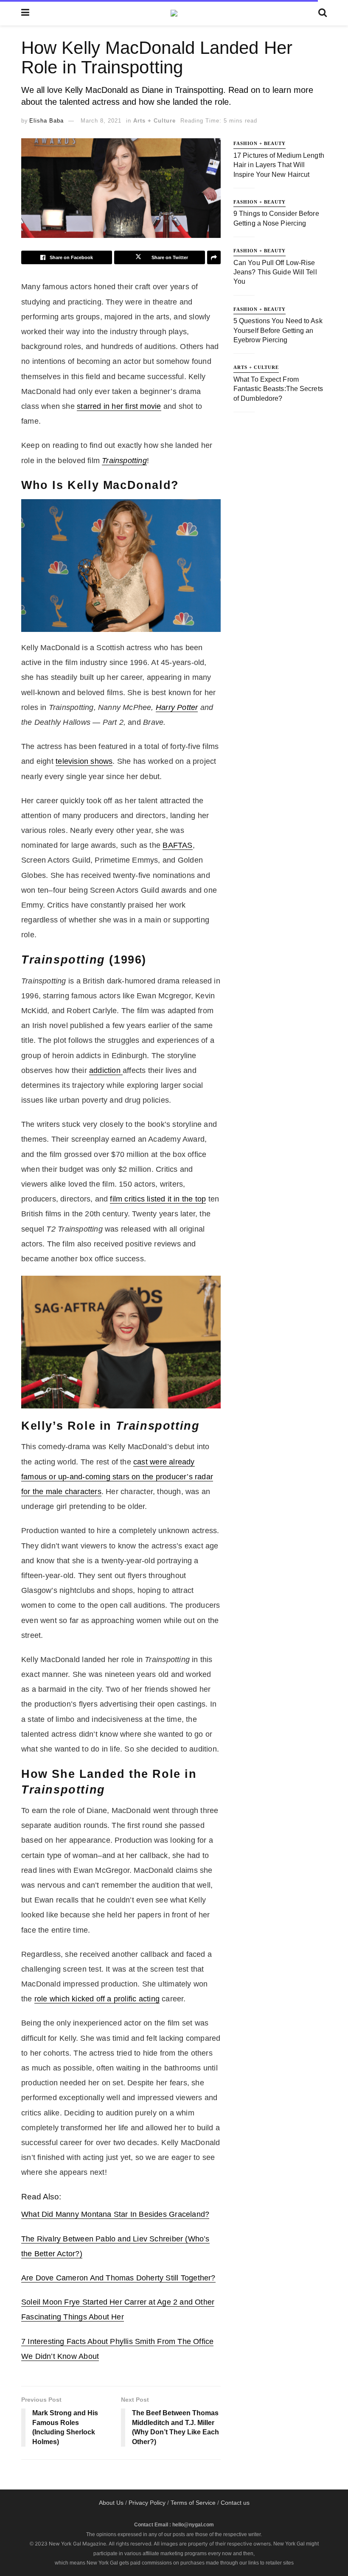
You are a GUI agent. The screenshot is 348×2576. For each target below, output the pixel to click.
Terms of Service (193, 2503)
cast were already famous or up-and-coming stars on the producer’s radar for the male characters (117, 1477)
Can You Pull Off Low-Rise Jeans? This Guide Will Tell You (275, 272)
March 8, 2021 (101, 121)
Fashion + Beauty (260, 143)
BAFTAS (177, 845)
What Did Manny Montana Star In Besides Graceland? (115, 2214)
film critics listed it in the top (158, 1199)
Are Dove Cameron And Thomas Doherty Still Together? (118, 2278)
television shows (84, 761)
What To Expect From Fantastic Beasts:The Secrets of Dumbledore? (278, 389)
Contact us (235, 2503)
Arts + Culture (154, 121)
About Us (111, 2503)
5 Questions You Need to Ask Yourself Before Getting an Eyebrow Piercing (278, 330)
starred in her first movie (119, 406)
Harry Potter (177, 707)
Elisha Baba (46, 121)
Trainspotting (124, 461)
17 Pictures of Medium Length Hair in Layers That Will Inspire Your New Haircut (279, 165)
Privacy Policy (147, 2503)
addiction (106, 1070)
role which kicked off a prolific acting (97, 1999)
